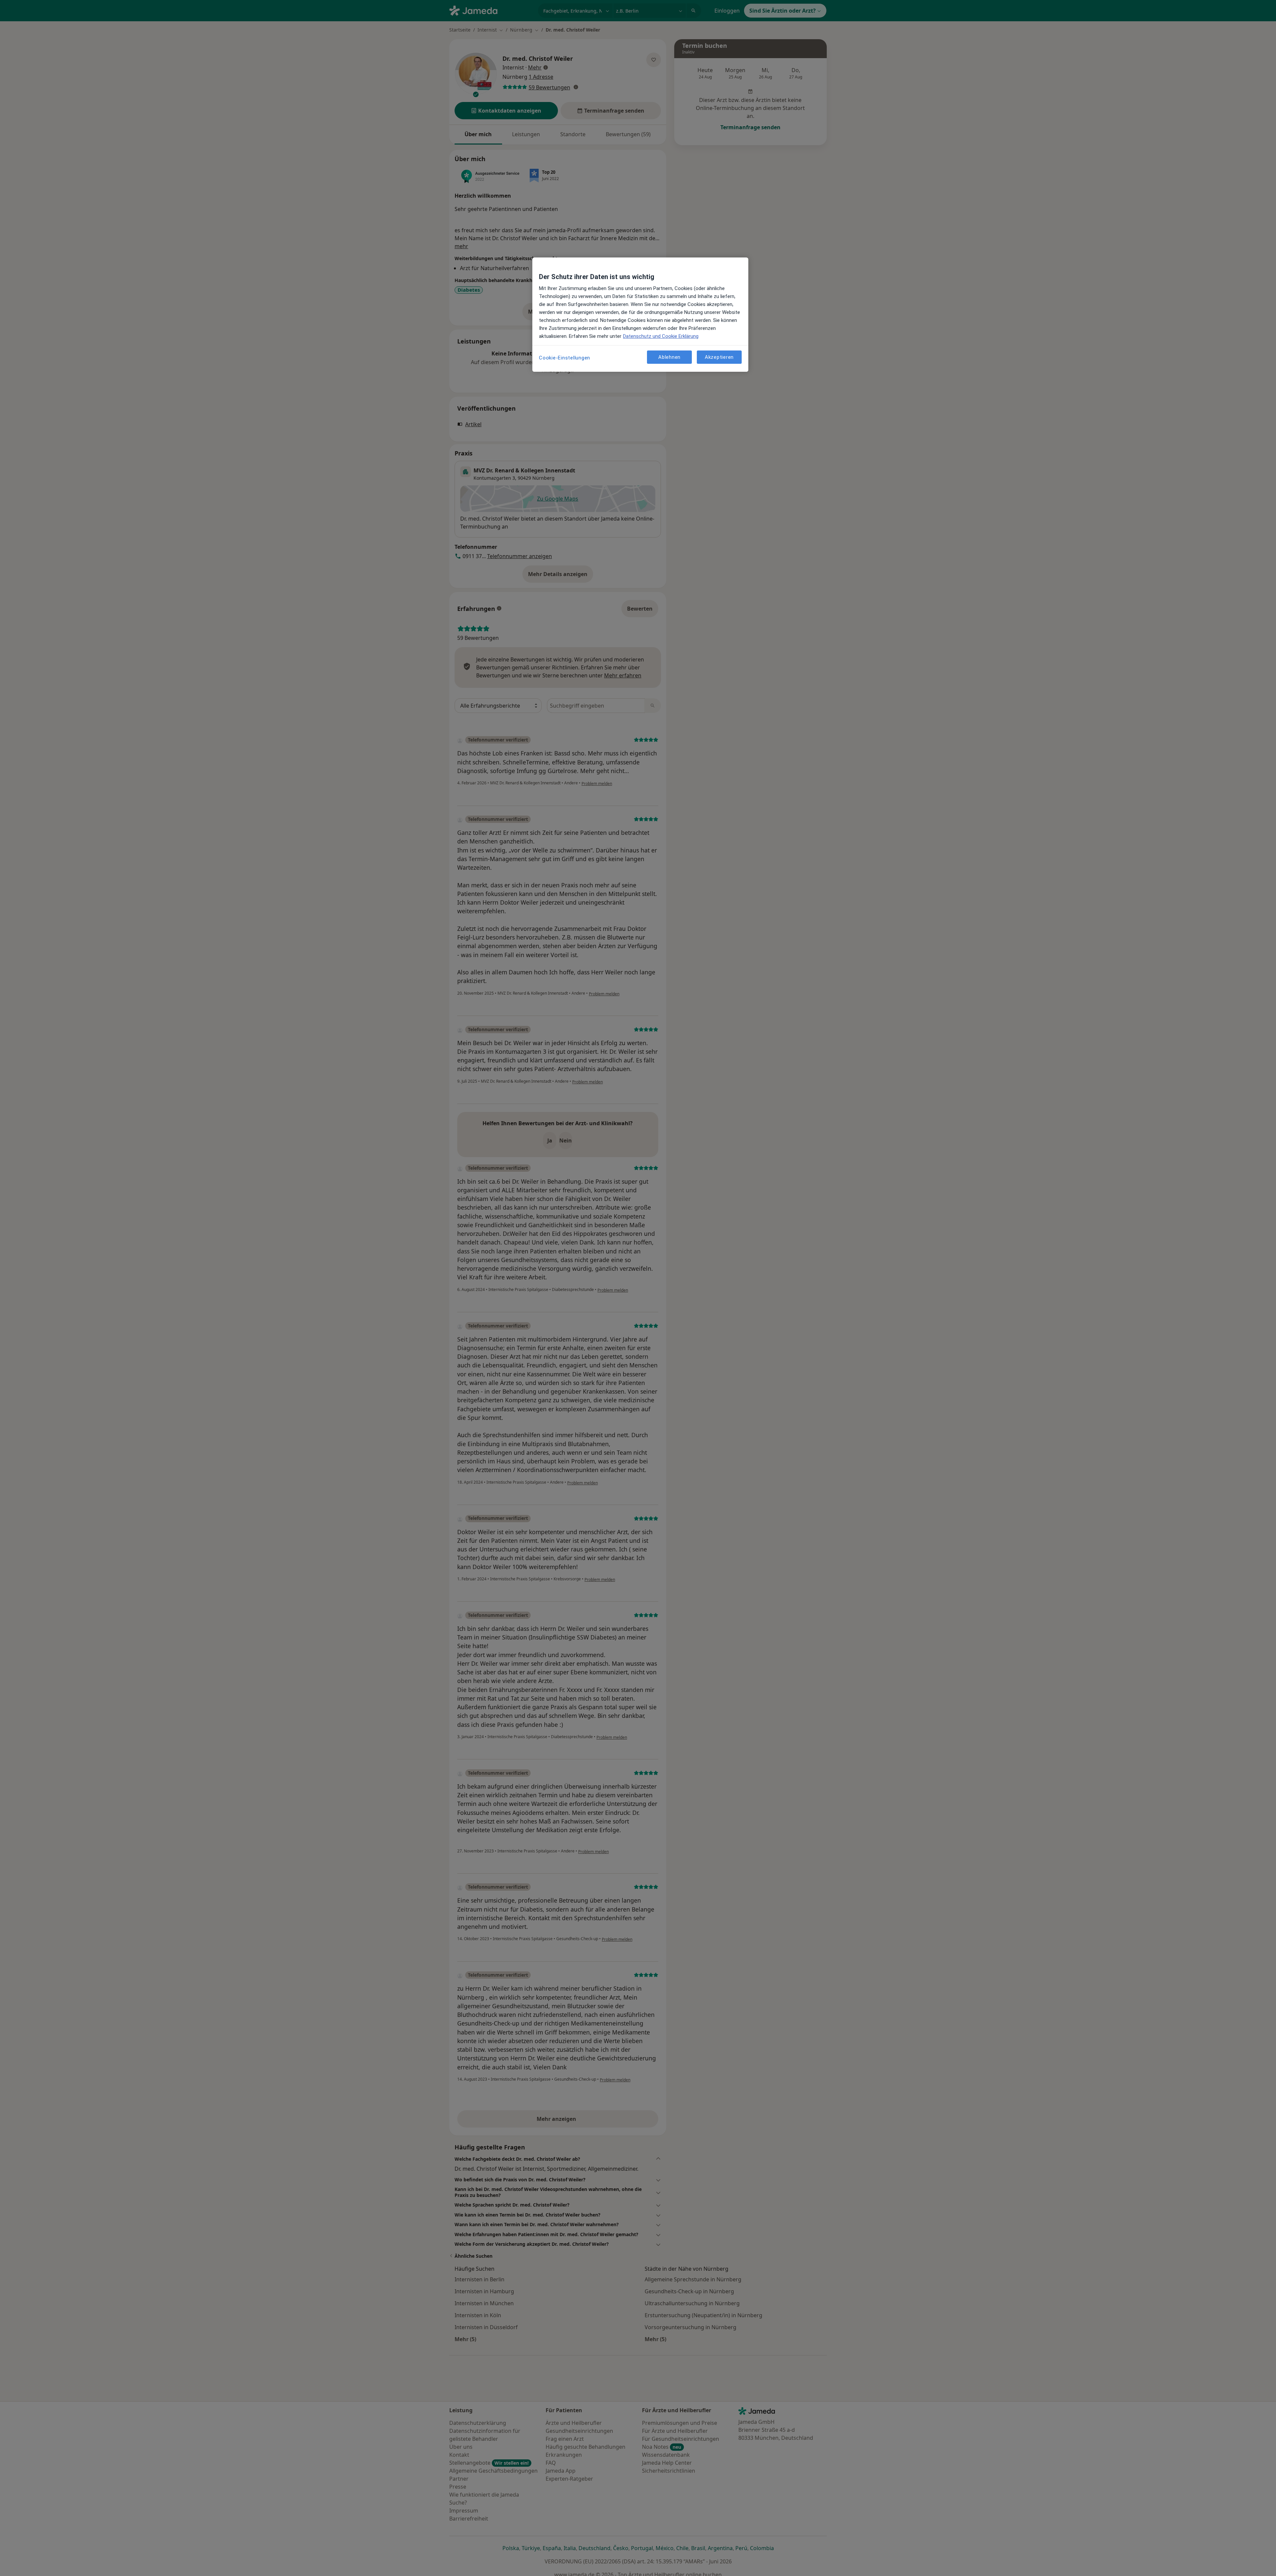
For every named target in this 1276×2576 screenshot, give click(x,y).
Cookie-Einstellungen (565, 358)
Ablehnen (669, 357)
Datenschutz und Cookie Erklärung (661, 336)
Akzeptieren (719, 357)
